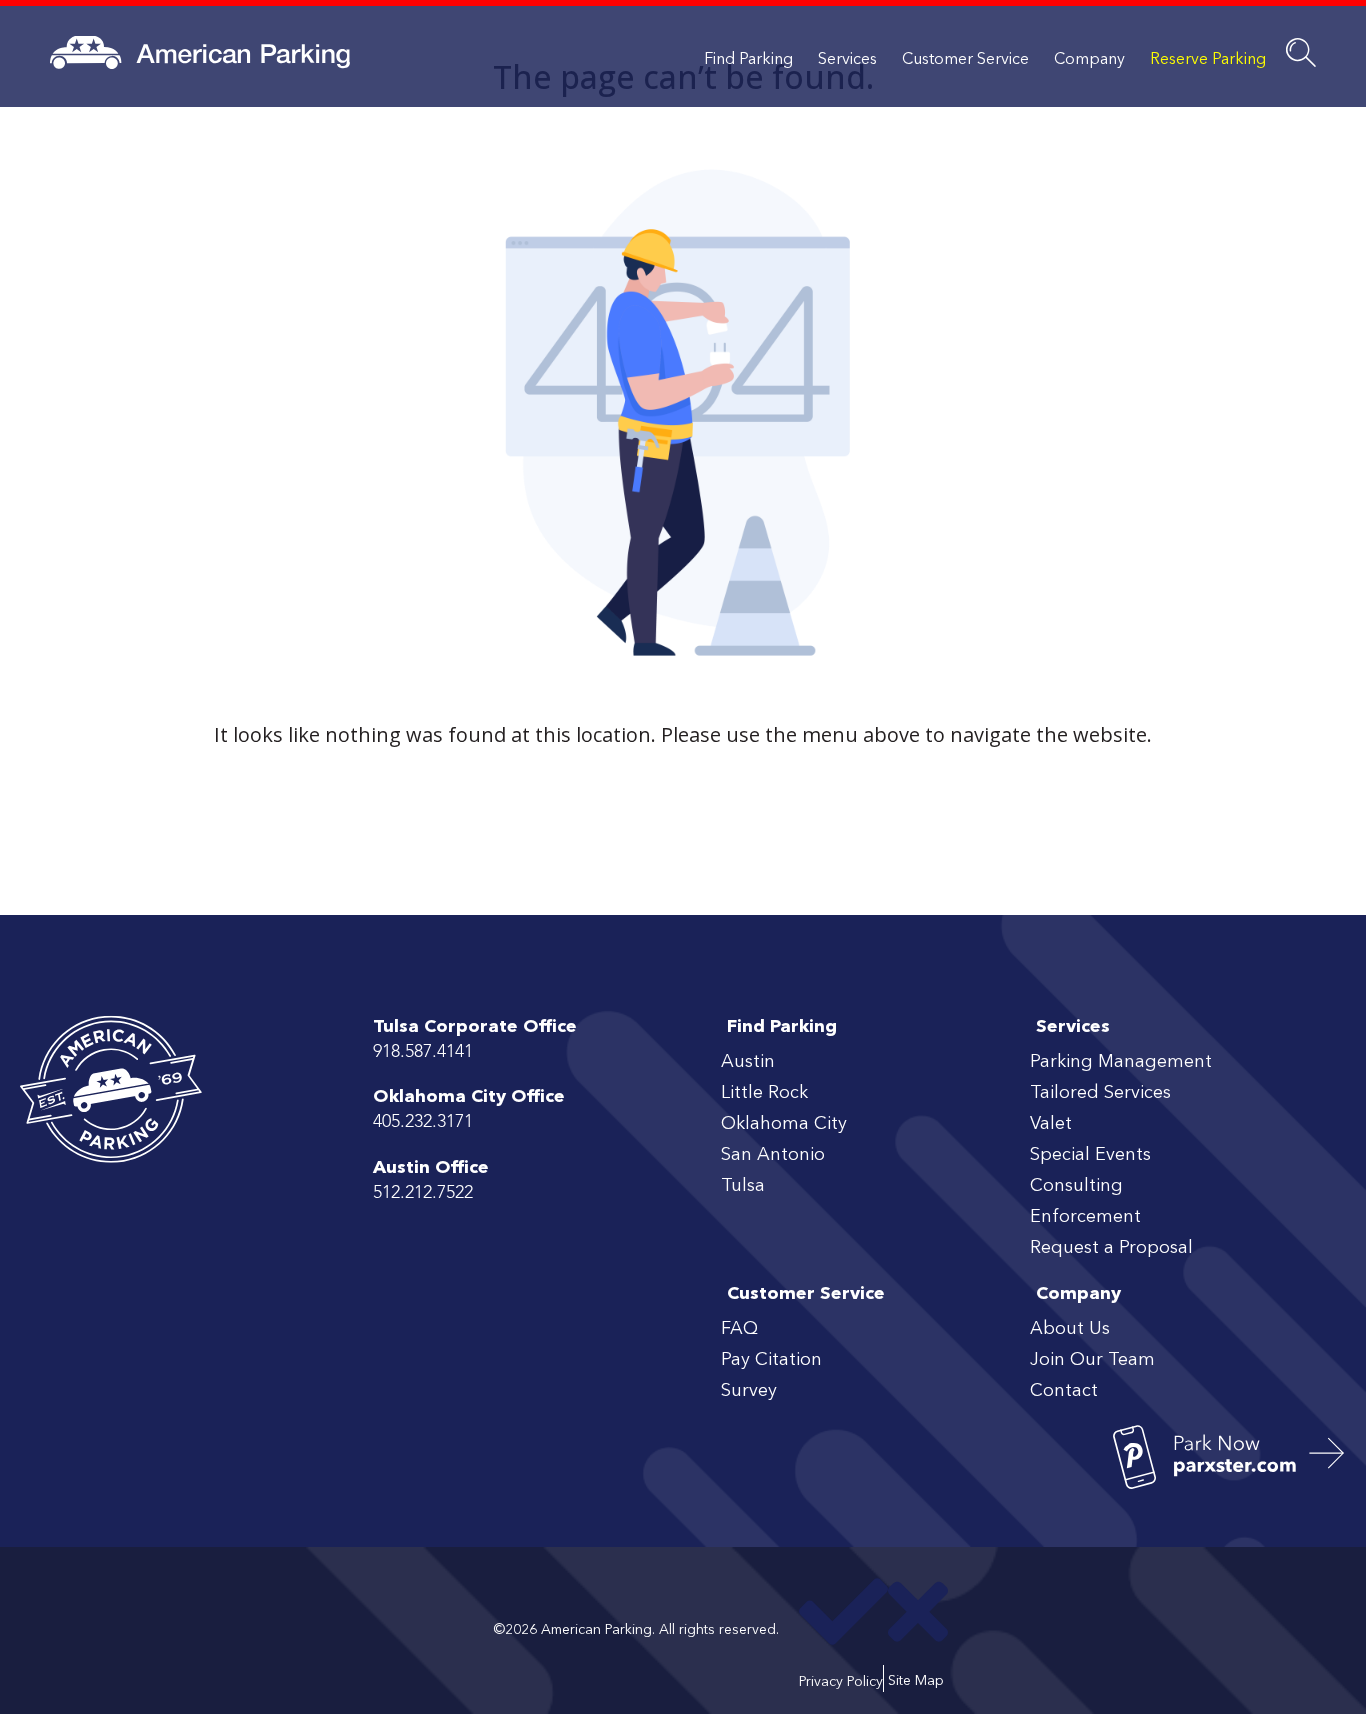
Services (847, 60)
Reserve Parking (1208, 60)
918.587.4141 (423, 1052)
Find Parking (748, 60)
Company (1089, 60)
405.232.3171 (423, 1122)
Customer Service (965, 60)
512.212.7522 (423, 1193)
